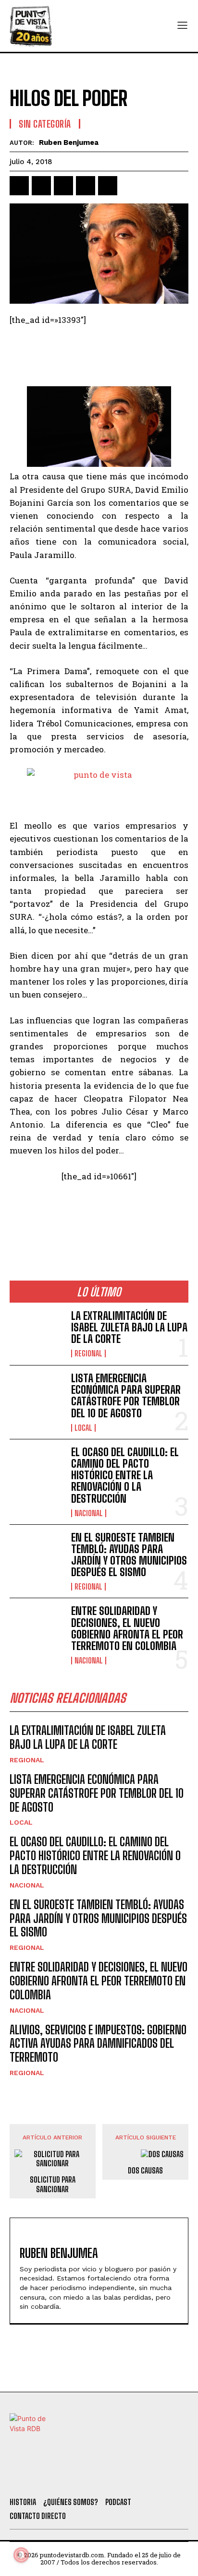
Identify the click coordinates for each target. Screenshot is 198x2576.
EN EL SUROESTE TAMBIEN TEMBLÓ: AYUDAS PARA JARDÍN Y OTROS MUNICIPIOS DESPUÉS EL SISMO (129, 1555)
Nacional (89, 1513)
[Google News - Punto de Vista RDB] (99, 1217)
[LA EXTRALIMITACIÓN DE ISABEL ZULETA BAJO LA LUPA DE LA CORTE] (37, 1334)
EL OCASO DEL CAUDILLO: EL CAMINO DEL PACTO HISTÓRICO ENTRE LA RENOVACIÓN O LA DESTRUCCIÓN (125, 1475)
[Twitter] (46, 2478)
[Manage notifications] (21, 2555)
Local (83, 1428)
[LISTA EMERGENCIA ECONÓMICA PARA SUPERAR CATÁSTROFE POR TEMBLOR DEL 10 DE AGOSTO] (37, 1397)
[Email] (108, 186)
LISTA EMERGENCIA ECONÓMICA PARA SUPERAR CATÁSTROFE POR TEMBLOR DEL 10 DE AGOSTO (126, 1396)
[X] (41, 186)
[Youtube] (124, 2478)
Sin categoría (45, 124)
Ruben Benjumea (69, 142)
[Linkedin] (63, 186)
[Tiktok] (72, 2478)
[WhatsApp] (86, 186)
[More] (130, 186)
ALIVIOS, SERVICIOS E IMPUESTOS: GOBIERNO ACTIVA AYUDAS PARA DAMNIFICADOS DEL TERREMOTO (98, 2044)
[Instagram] (99, 2478)
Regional (88, 1353)
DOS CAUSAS (145, 2170)
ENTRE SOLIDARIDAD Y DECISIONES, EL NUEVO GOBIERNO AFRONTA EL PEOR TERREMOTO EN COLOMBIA (127, 1628)
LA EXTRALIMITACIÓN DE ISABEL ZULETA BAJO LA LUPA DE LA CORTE (129, 1327)
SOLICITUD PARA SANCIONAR (53, 2184)
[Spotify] (150, 2478)
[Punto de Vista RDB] (31, 26)
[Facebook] (19, 186)
